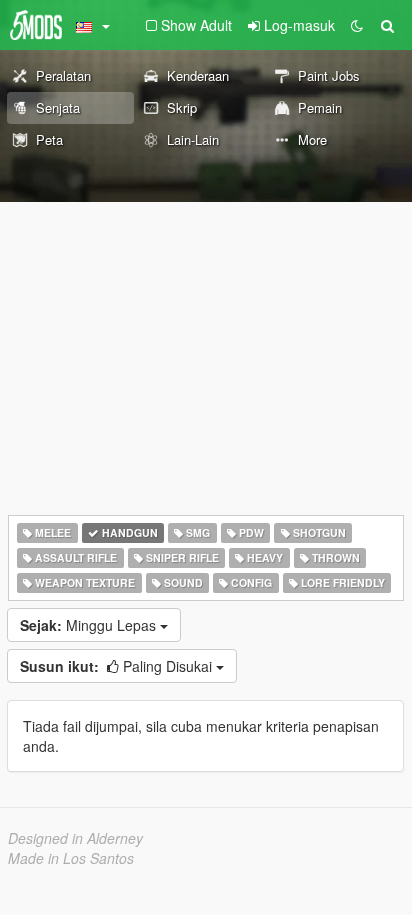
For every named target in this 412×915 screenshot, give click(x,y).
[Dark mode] (357, 25)
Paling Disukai (118, 666)
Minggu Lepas (90, 625)
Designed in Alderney (75, 838)
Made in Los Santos (71, 858)
